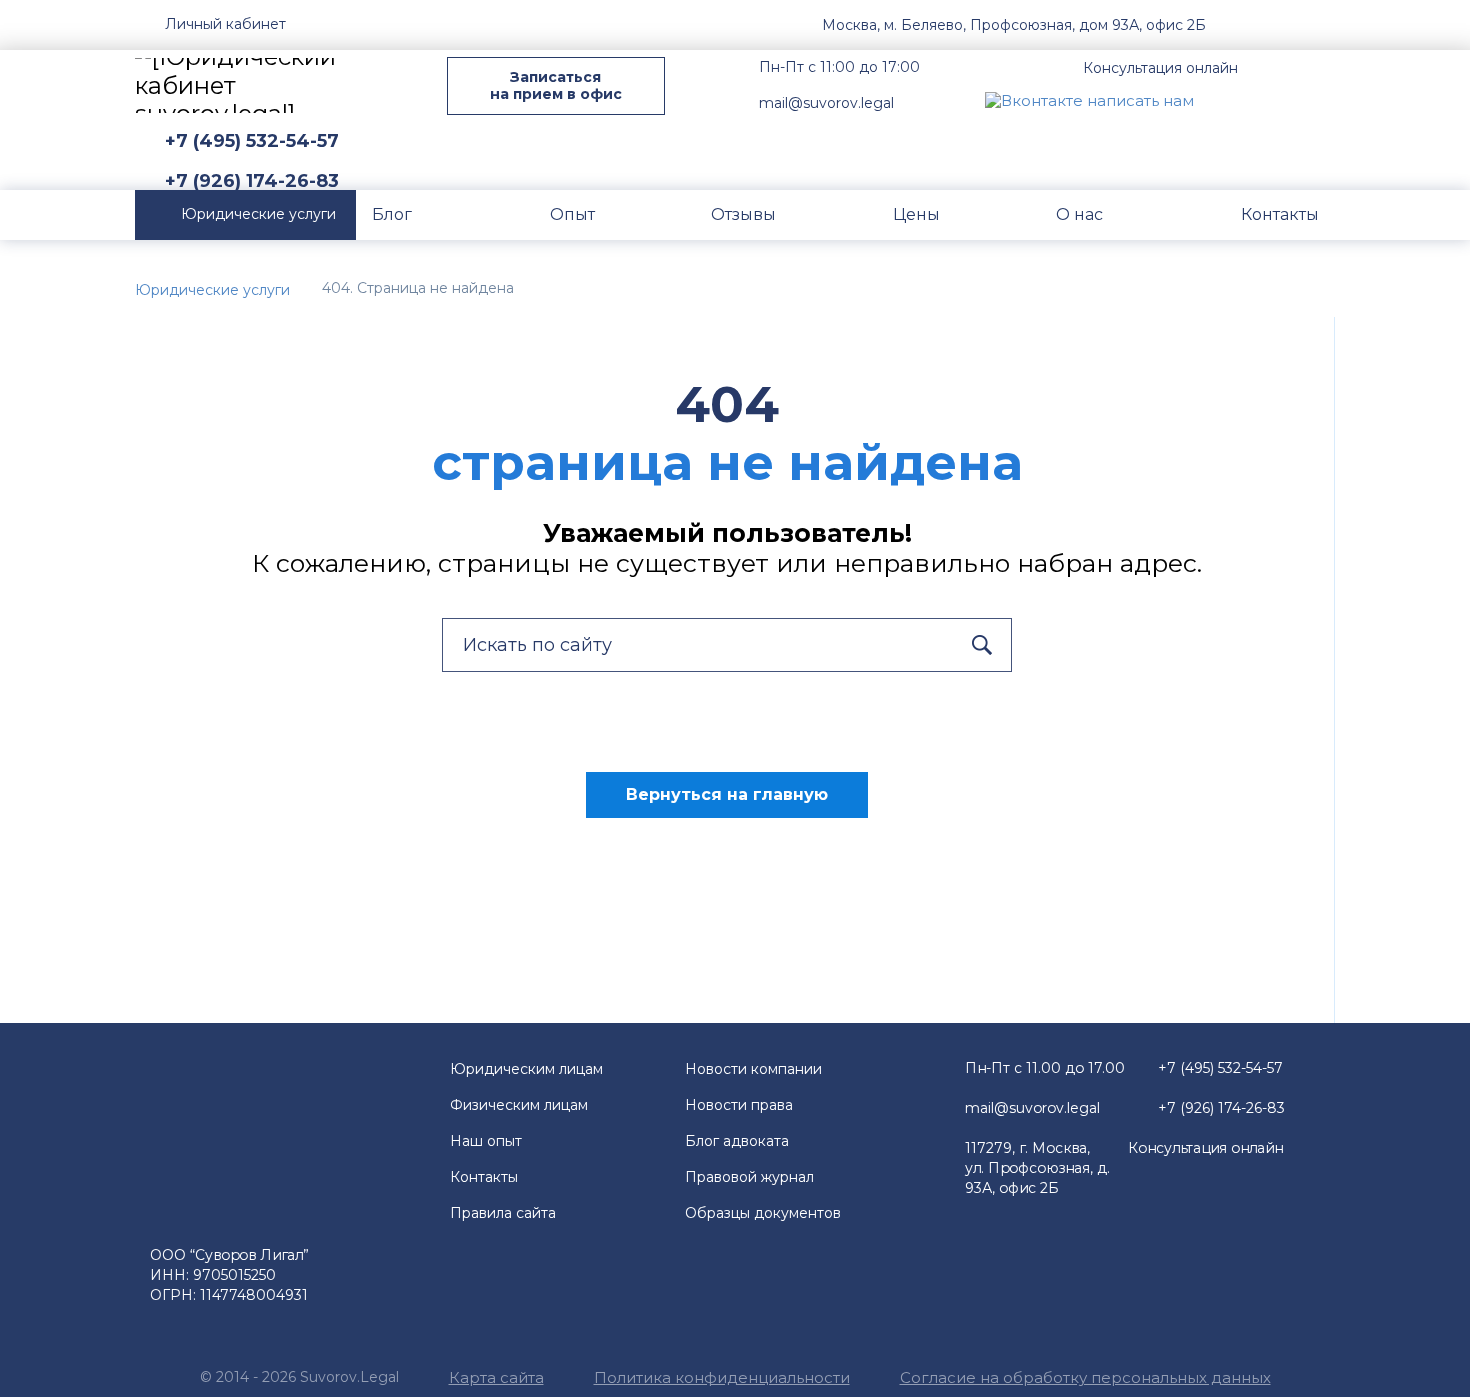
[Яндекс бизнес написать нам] (1320, 99)
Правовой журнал (749, 1177)
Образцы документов (763, 1213)
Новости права (739, 1105)
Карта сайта (496, 1377)
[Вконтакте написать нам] (1089, 99)
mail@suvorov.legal (826, 103)
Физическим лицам (519, 1105)
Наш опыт (486, 1141)
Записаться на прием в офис (556, 85)
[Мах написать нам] (1226, 99)
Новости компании (753, 1069)
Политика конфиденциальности (722, 1377)
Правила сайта (503, 1213)
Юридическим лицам (526, 1069)
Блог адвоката (737, 1141)
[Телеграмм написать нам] (1273, 99)
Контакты (484, 1177)
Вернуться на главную (727, 794)
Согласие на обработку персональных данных (1085, 1377)
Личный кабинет (225, 24)
